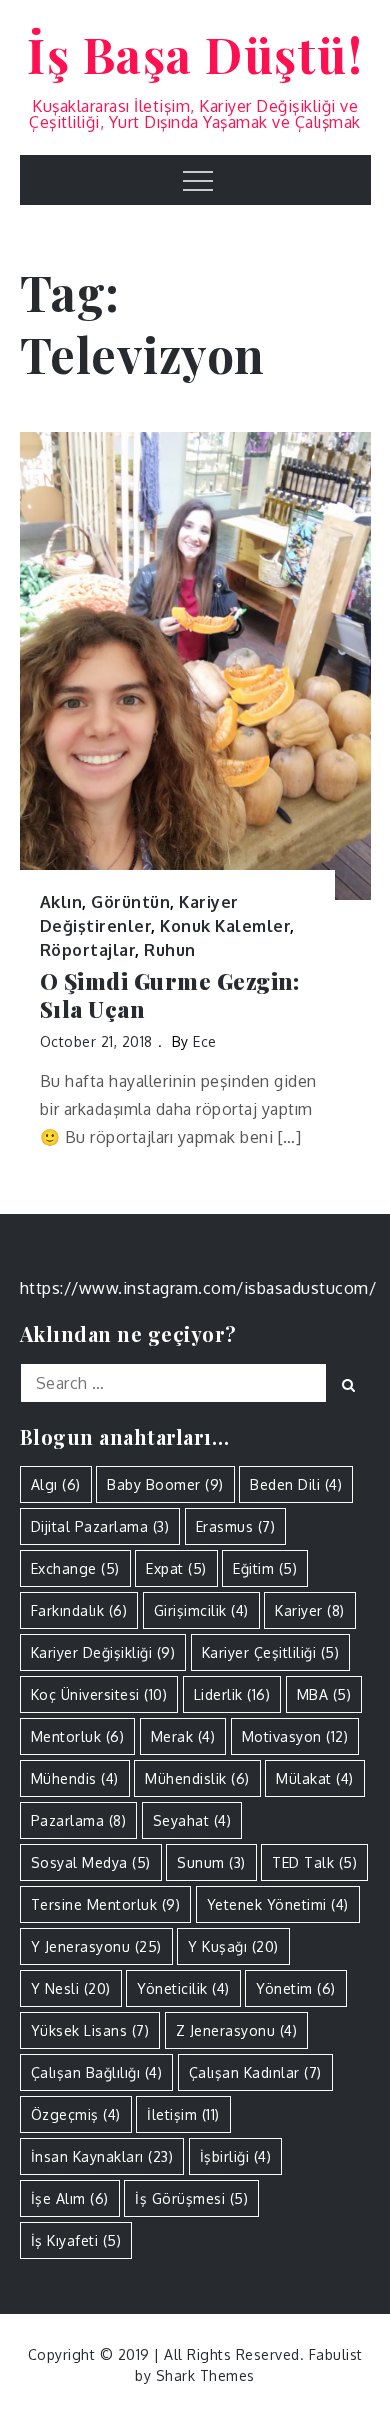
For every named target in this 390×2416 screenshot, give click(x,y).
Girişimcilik (201, 1610)
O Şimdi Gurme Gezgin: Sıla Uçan (170, 995)
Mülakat (315, 1778)
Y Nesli (71, 1988)
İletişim (183, 2114)
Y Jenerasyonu (96, 1946)
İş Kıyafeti (76, 2240)
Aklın (61, 902)
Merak (183, 1736)
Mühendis (75, 1778)
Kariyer (310, 1610)
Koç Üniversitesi (99, 1694)
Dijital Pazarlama (100, 1526)
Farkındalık (79, 1610)
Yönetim (296, 1988)
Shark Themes (205, 2375)
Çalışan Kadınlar (255, 2072)
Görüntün (130, 902)
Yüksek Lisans (90, 2030)
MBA (324, 1694)
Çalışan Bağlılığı (97, 2072)
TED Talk (314, 1862)
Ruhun (170, 950)
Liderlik (232, 1694)
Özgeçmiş (76, 2114)
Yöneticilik (183, 1988)
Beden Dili (296, 1484)
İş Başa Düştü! (195, 54)
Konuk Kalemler (225, 926)
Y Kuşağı (233, 1946)
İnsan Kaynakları (102, 2156)
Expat (176, 1568)
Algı (56, 1484)
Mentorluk (78, 1736)
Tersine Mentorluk (106, 1904)
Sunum (211, 1862)
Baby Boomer (165, 1484)
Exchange (75, 1568)
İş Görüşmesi (191, 2198)
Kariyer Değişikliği (103, 1652)
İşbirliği (236, 2156)
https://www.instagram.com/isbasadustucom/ (198, 1288)
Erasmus (236, 1526)
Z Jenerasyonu (237, 2030)
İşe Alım (70, 2198)
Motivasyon (295, 1736)
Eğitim (265, 1568)
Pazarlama (79, 1820)
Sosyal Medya (91, 1862)
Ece (205, 1041)
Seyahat (192, 1820)
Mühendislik (197, 1778)
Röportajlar (88, 950)
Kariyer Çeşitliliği (271, 1652)
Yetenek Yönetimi (278, 1904)
